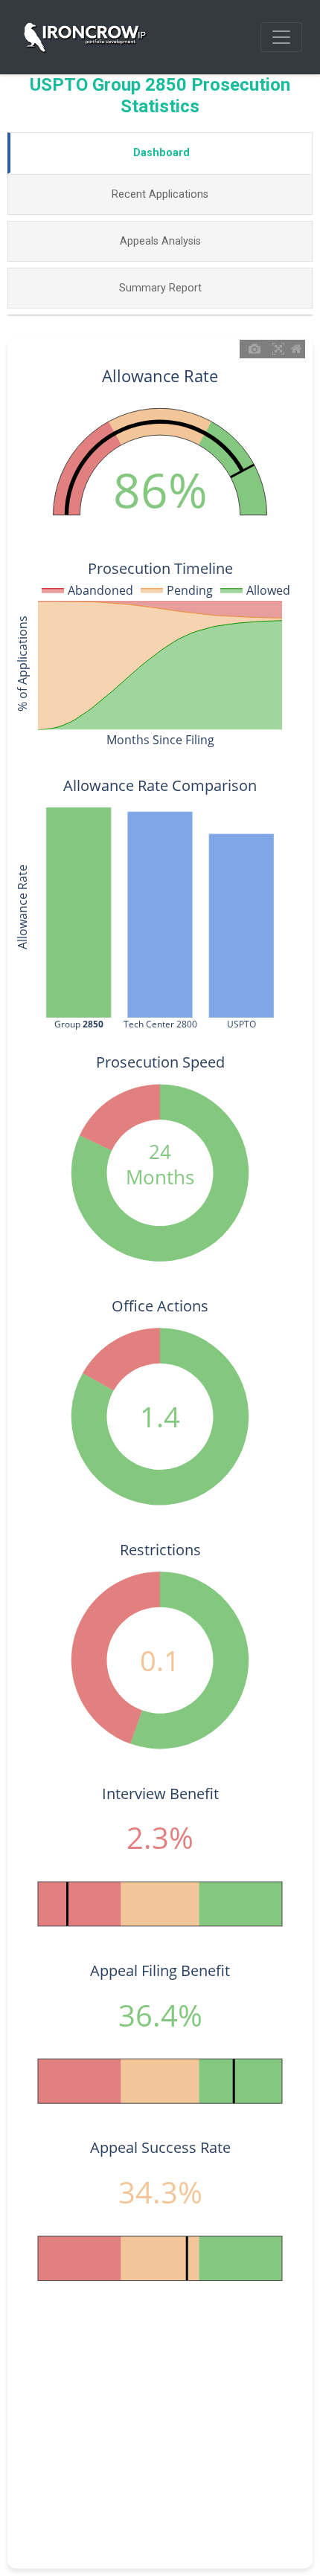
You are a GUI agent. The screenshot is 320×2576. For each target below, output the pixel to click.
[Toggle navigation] (281, 37)
